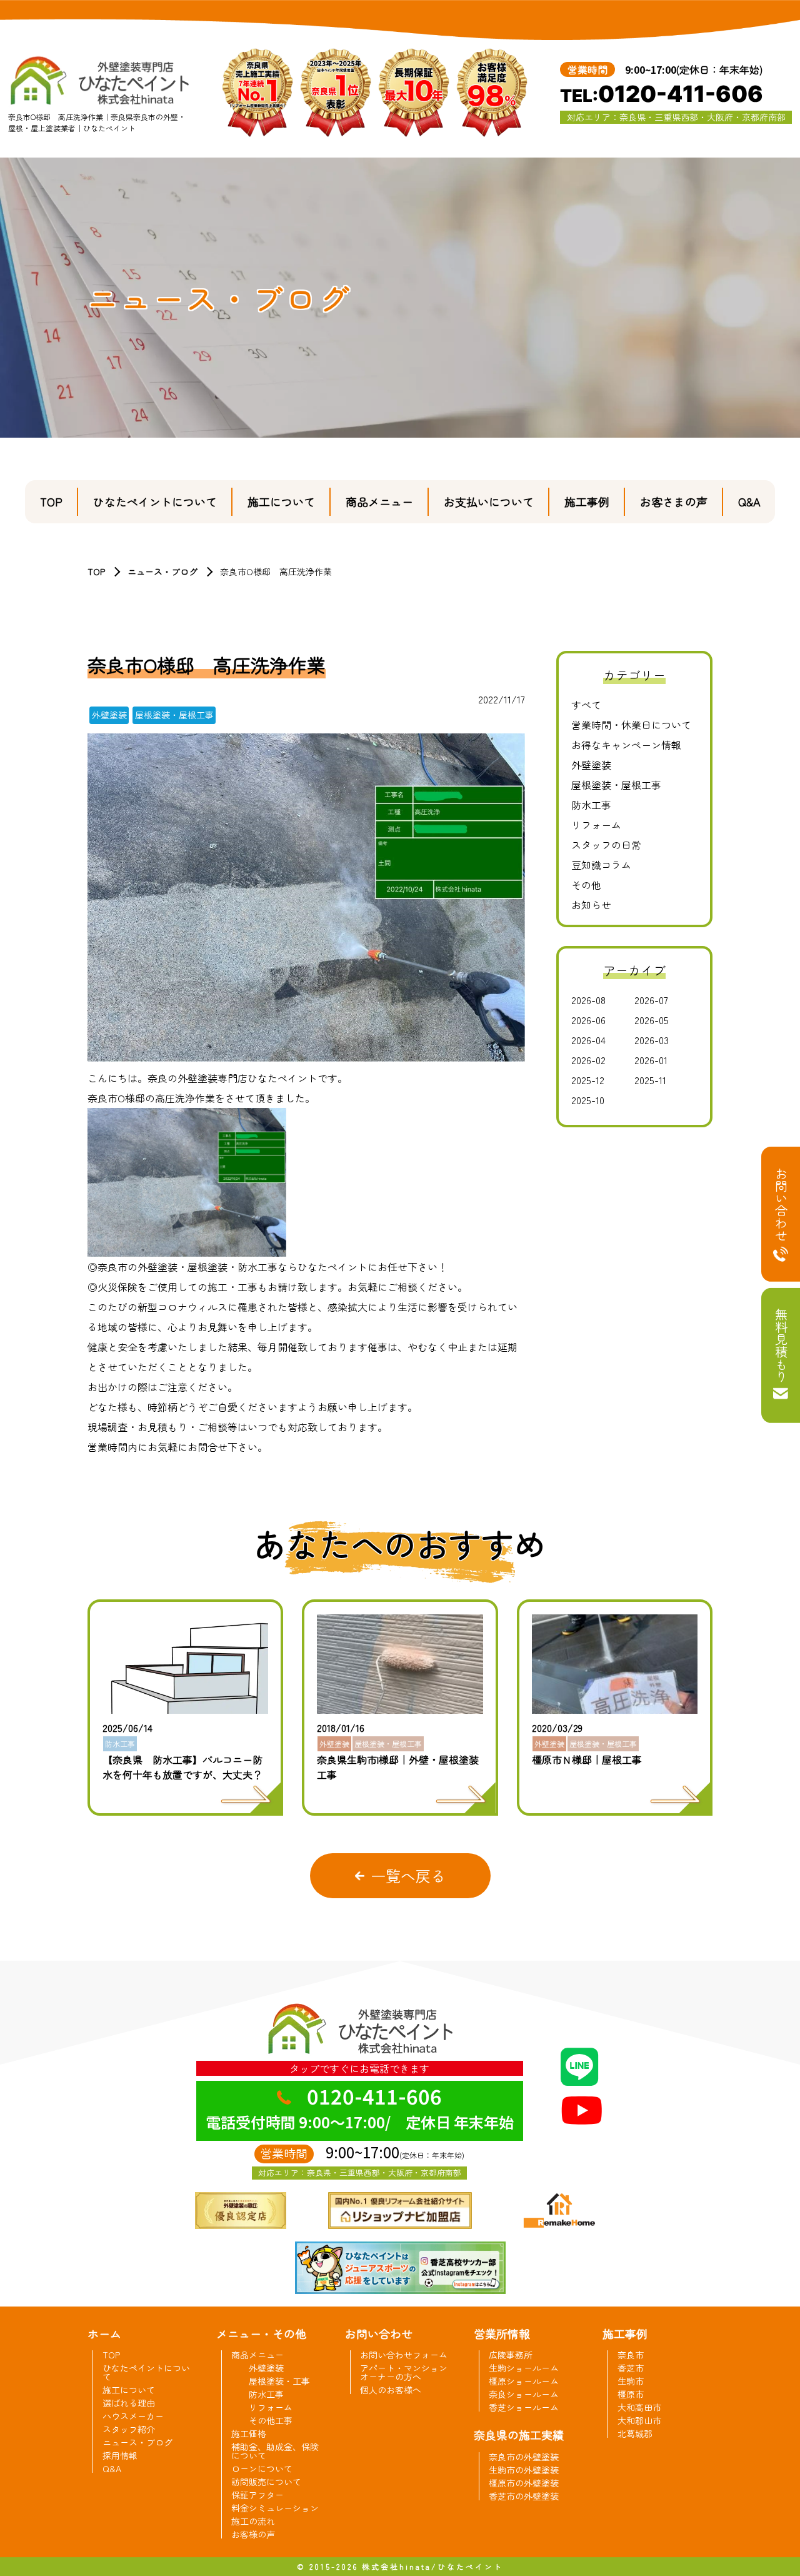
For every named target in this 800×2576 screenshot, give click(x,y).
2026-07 (651, 1000)
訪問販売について (266, 2482)
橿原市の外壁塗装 (524, 2483)
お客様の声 (253, 2534)
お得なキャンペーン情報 (626, 745)
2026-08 (588, 1000)
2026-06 (588, 1020)
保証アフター (257, 2495)
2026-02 (588, 1060)
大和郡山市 (639, 2420)
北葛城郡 (635, 2433)
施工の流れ (253, 2521)
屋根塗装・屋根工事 (616, 785)
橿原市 (631, 2394)
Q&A (749, 501)
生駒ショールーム (524, 2368)
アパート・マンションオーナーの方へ (404, 2372)
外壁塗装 (591, 765)
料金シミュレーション (275, 2508)
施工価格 (249, 2433)
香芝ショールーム (524, 2407)
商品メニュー (379, 501)
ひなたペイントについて (155, 501)
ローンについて (262, 2468)
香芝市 (631, 2368)
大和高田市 (639, 2407)
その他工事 (271, 2420)
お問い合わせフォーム (404, 2355)
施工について (281, 501)
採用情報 (120, 2455)
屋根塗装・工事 (279, 2381)
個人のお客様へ (391, 2390)
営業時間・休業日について (631, 725)
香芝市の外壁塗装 (524, 2496)
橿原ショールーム (524, 2381)
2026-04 (588, 1040)
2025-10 (588, 1100)
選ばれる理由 (129, 2403)
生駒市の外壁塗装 (524, 2470)
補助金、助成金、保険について (275, 2451)
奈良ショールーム (524, 2394)
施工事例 (587, 501)
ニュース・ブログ (162, 571)
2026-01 (651, 1060)
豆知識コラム (601, 865)
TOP (51, 501)
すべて (586, 705)
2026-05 (652, 1020)
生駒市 (631, 2381)
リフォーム (596, 825)
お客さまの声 (674, 501)
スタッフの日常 (606, 845)
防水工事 (591, 805)
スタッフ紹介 (129, 2429)
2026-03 (652, 1040)
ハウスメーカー (133, 2416)
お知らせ (591, 905)
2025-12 (588, 1080)
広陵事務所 (511, 2355)
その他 (586, 885)
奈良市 (631, 2355)
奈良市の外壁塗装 (524, 2457)
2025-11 (650, 1080)
